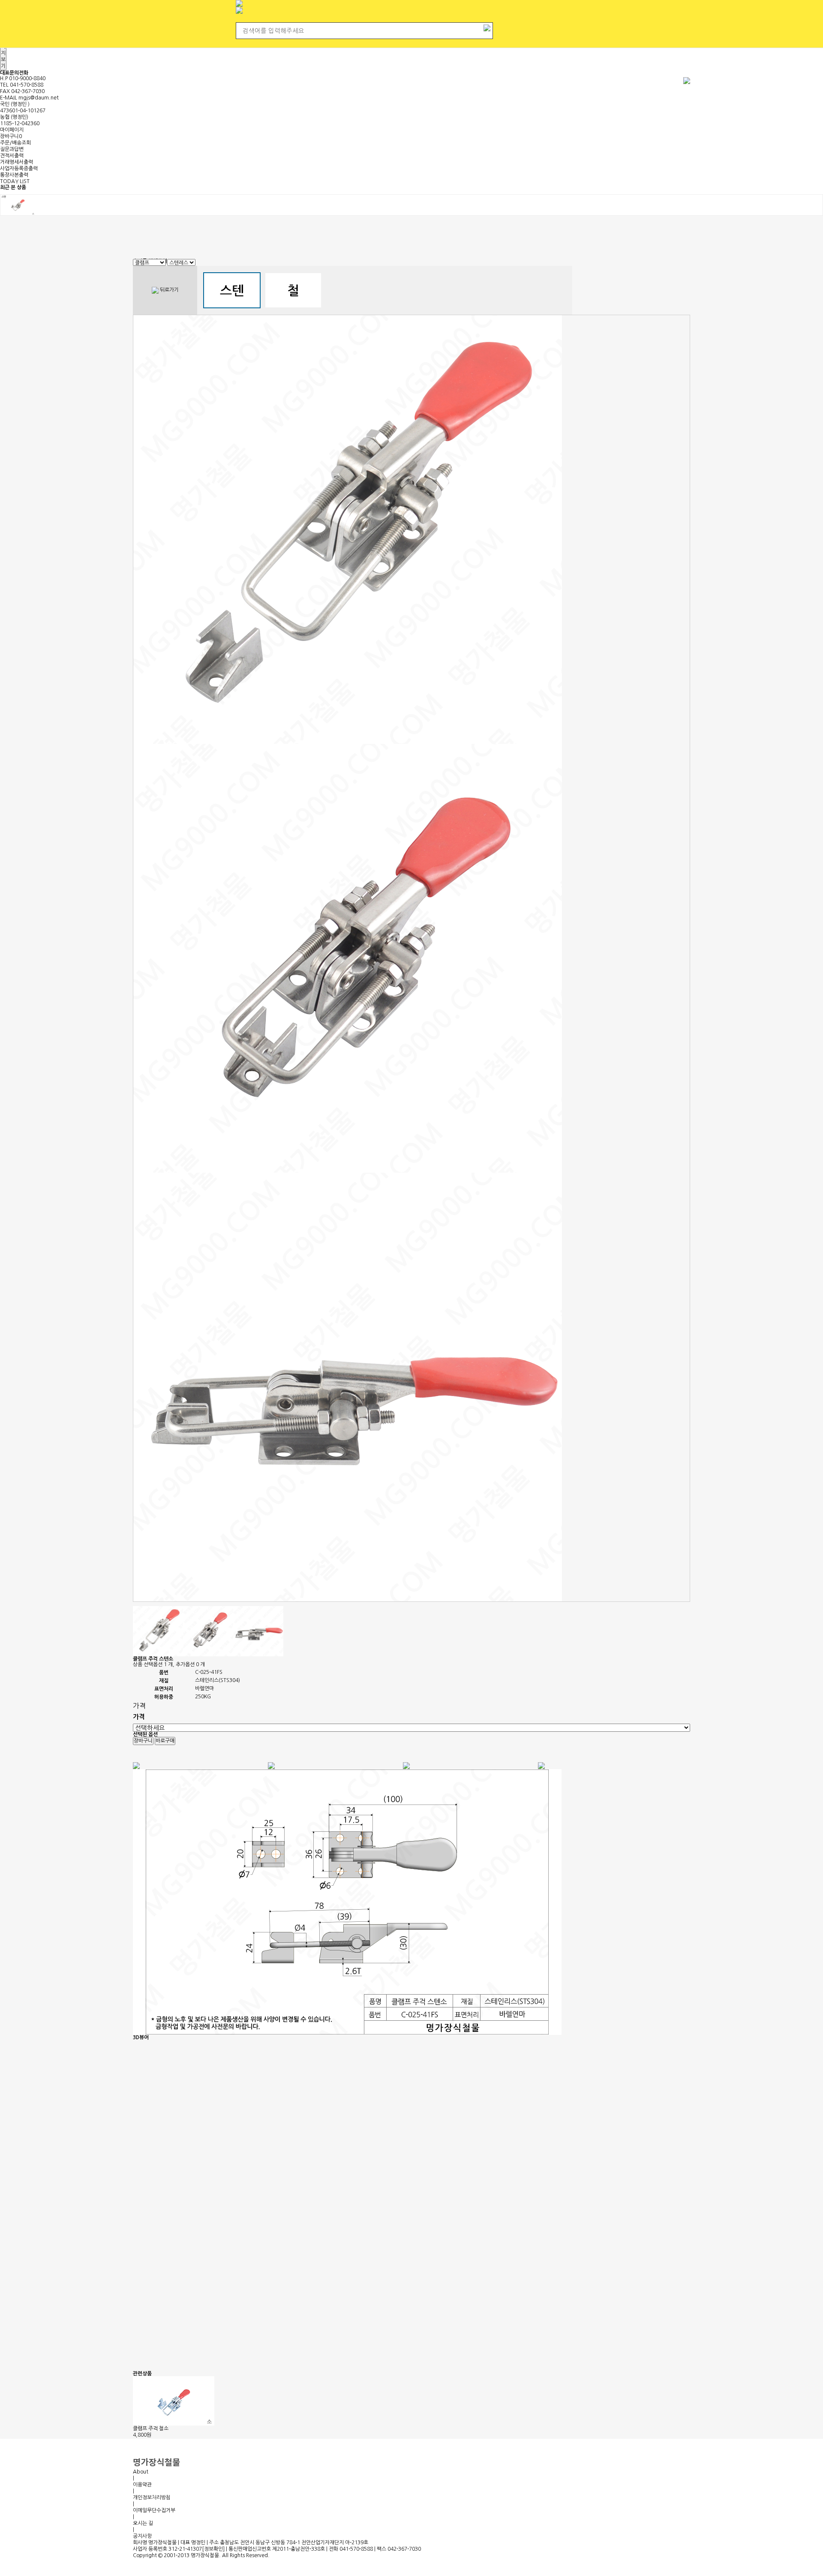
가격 (139, 1706)
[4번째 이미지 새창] (258, 1631)
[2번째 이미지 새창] (158, 1631)
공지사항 (142, 2536)
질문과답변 (12, 149)
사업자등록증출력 (19, 169)
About (141, 2472)
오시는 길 (143, 2523)
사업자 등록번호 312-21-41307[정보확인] (179, 2549)
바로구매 (165, 1741)
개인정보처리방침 (152, 2498)
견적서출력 (12, 156)
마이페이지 (12, 130)
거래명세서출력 (17, 162)
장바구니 (11, 136)
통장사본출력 (14, 175)
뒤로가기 (169, 290)
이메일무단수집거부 (154, 2510)
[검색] (487, 27)
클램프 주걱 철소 (151, 2429)
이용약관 (142, 2485)
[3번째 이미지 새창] (208, 1631)
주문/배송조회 (15, 143)
